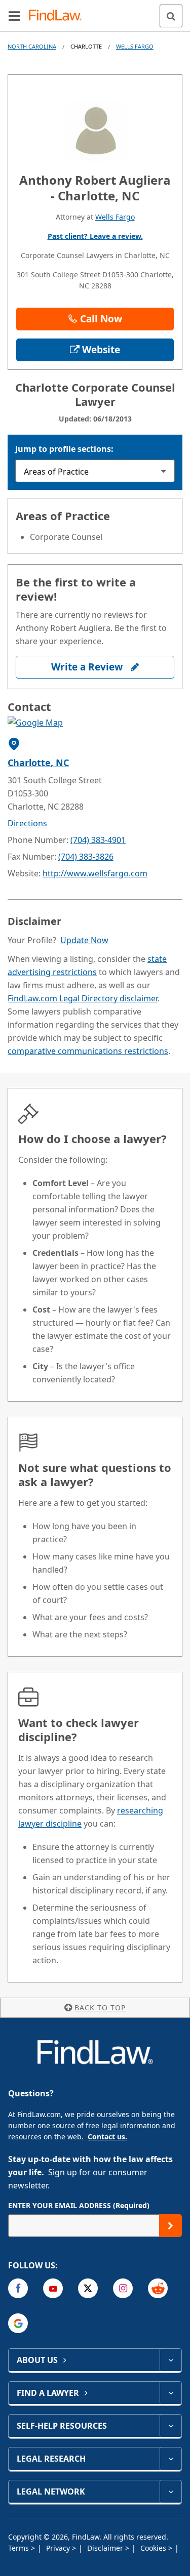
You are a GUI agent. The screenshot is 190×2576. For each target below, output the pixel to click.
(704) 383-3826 (86, 857)
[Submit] (170, 2226)
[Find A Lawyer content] (170, 2393)
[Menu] (14, 16)
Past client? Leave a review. (95, 236)
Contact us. (107, 2137)
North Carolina (32, 46)
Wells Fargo (135, 46)
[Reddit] (158, 2288)
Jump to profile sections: (64, 449)
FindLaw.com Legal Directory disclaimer (83, 998)
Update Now (84, 940)
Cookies (154, 2548)
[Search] (171, 16)
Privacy (59, 2548)
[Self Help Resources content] (170, 2426)
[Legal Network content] (170, 2491)
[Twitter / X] (88, 2288)
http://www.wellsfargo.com (95, 873)
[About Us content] (170, 2360)
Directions (27, 823)
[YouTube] (53, 2288)
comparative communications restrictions (88, 1051)
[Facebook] (18, 2288)
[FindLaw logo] (59, 16)
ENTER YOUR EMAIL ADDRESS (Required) (79, 2205)
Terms (20, 2548)
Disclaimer (106, 2548)
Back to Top (100, 2008)
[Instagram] (123, 2288)
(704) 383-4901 (98, 840)
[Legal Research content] (170, 2459)
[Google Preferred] (18, 2323)
